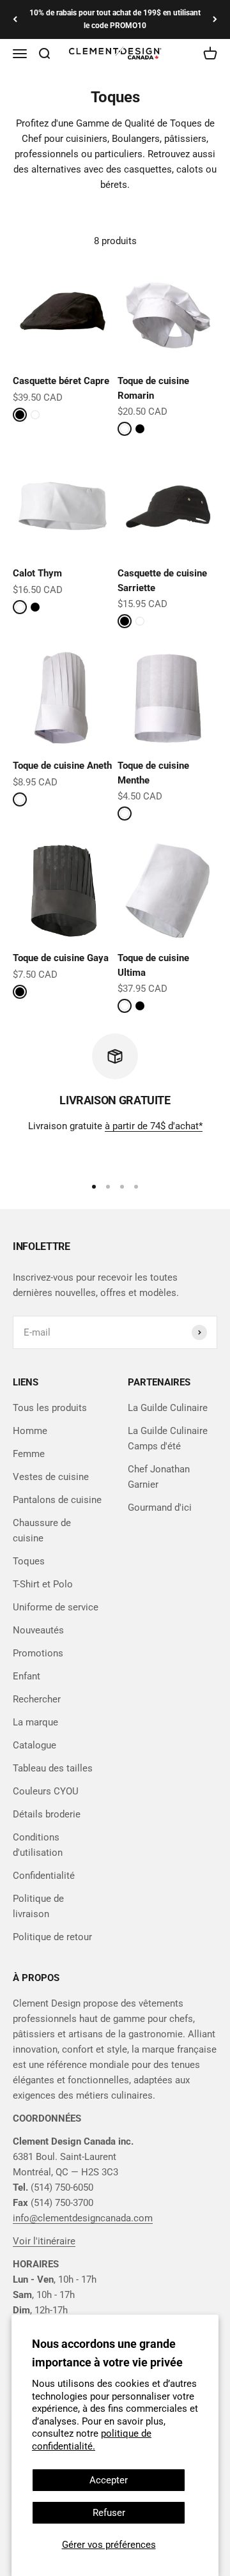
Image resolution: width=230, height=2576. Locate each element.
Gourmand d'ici (160, 1508)
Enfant (27, 1676)
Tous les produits (50, 1408)
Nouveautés (38, 1630)
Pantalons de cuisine (57, 1500)
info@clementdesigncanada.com (83, 2218)
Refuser (109, 2513)
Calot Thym (37, 573)
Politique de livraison (38, 1906)
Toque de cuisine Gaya (61, 958)
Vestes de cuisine (51, 1477)
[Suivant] (215, 19)
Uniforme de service (56, 1607)
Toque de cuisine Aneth (62, 766)
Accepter (109, 2480)
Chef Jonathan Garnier (159, 1477)
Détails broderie (47, 1814)
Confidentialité (44, 1876)
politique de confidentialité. (92, 2440)
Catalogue (34, 1745)
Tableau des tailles (53, 1768)
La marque (35, 1722)
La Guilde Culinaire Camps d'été (168, 1438)
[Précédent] (15, 19)
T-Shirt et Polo (43, 1584)
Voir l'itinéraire (44, 2241)
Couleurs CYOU (46, 1791)
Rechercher (37, 1699)
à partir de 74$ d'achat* (154, 1126)
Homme (30, 1431)
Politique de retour (52, 1937)
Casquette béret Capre (61, 381)
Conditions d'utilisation (38, 1845)
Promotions (38, 1653)
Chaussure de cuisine (42, 1531)
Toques (29, 1561)
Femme (29, 1454)
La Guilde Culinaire (168, 1408)
